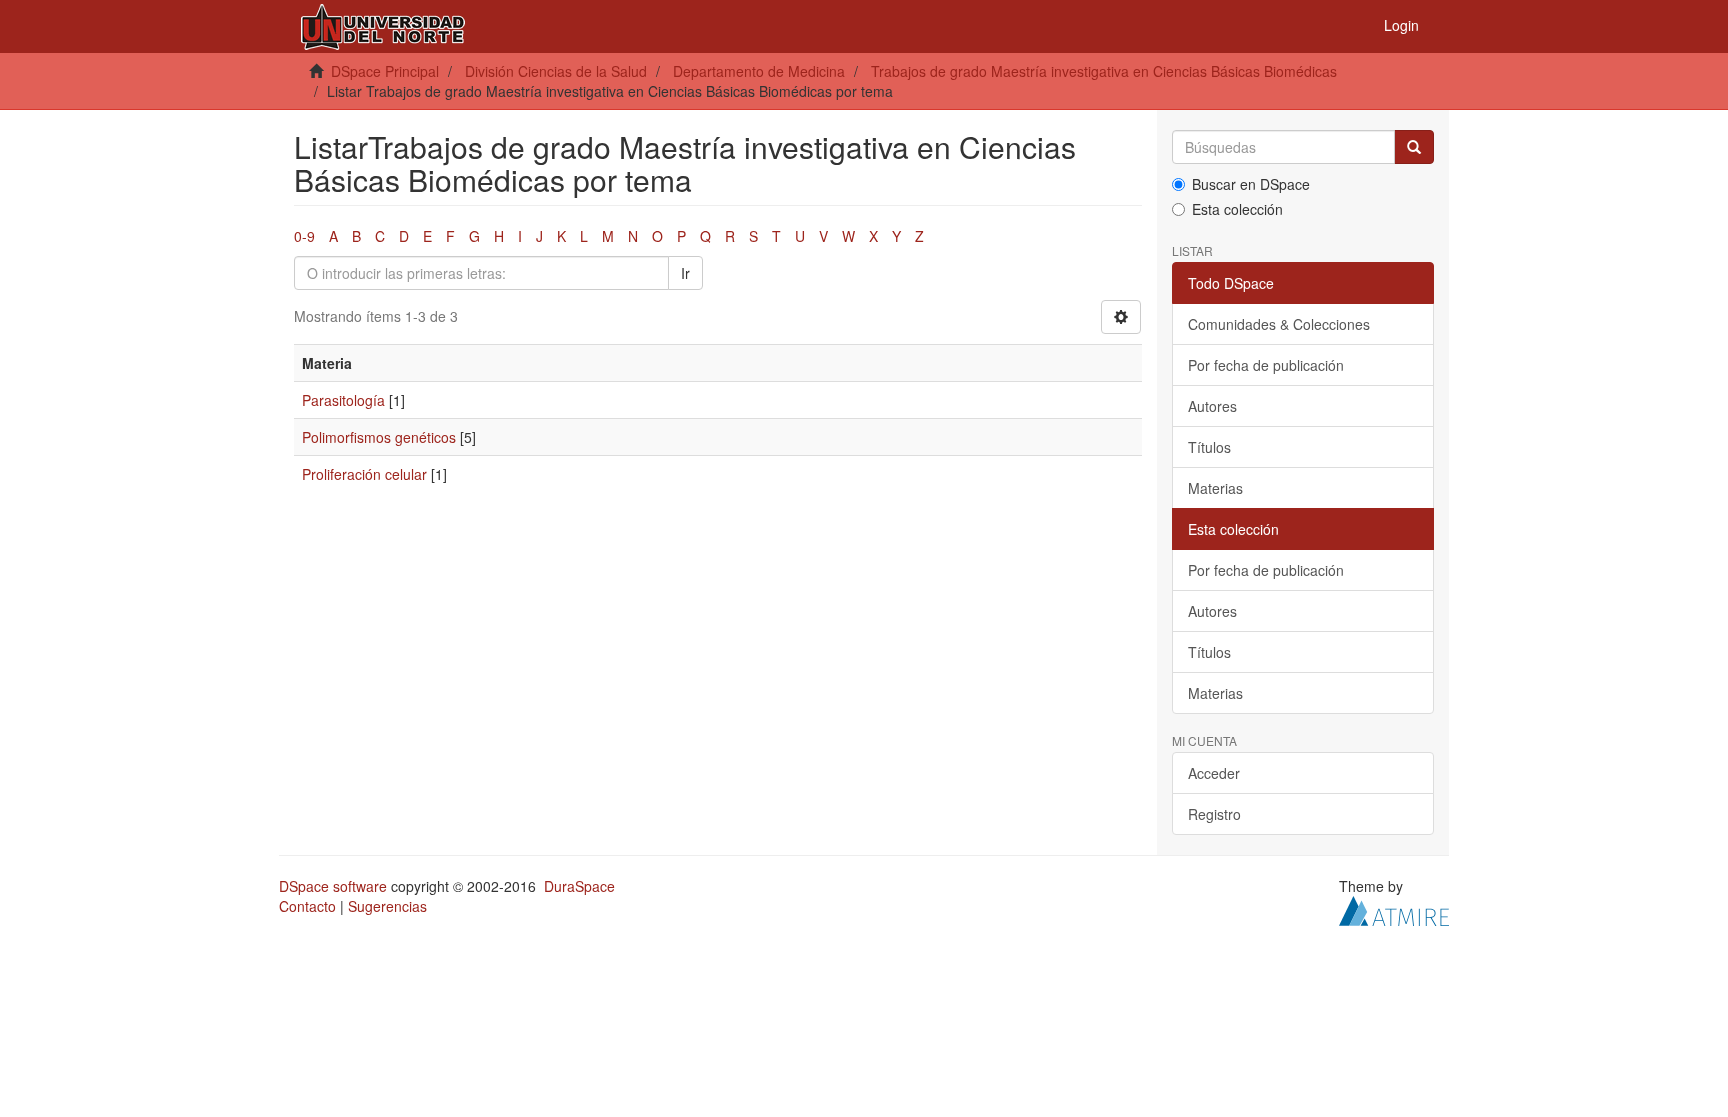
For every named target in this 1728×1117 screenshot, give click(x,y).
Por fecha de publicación (1266, 365)
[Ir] (1414, 147)
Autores (1212, 406)
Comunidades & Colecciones (1279, 324)
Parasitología (343, 400)
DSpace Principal (385, 71)
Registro (1214, 814)
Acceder (1214, 773)
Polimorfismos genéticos (379, 437)
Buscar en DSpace (1251, 184)
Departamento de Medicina (759, 71)
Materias (1215, 488)
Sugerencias (387, 906)
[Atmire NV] (1394, 909)
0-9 (304, 236)
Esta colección (1237, 209)
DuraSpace (579, 886)
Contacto (307, 906)
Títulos (1209, 447)
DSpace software (333, 886)
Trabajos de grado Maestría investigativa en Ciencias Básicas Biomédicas (1104, 71)
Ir (685, 273)
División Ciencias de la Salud (556, 71)
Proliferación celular (364, 474)
